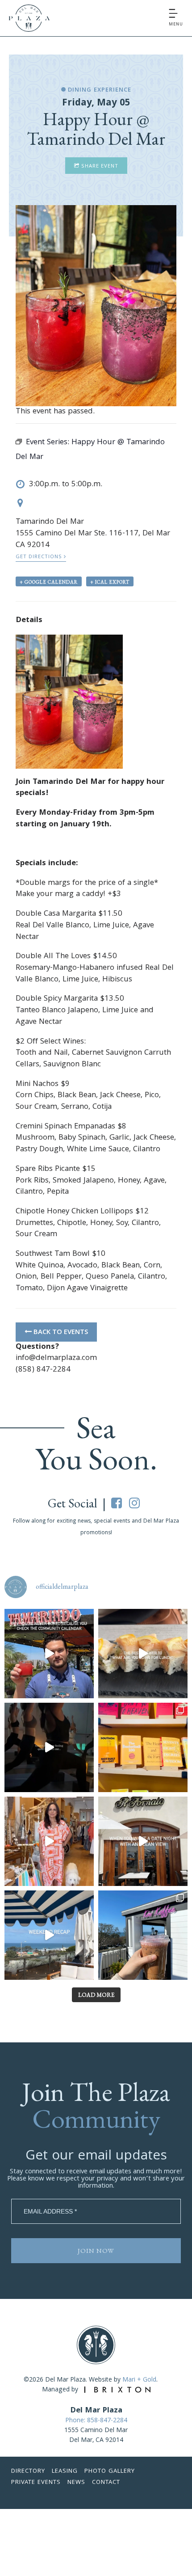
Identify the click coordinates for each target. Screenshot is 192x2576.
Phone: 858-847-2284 (96, 2421)
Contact (106, 2483)
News (76, 2483)
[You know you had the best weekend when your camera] (49, 1935)
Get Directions (40, 557)
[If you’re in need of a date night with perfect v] (143, 1841)
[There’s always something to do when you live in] (49, 1654)
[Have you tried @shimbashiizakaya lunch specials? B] (143, 1654)
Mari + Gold (139, 2380)
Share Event (99, 166)
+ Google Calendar (49, 582)
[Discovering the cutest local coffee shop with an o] (143, 1935)
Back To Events (60, 1333)
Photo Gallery (110, 2471)
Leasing (65, 2471)
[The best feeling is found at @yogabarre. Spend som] (49, 1747)
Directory (28, 2471)
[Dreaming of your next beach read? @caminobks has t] (143, 1747)
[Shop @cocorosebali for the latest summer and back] (49, 1841)
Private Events (36, 2483)
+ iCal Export (110, 582)
